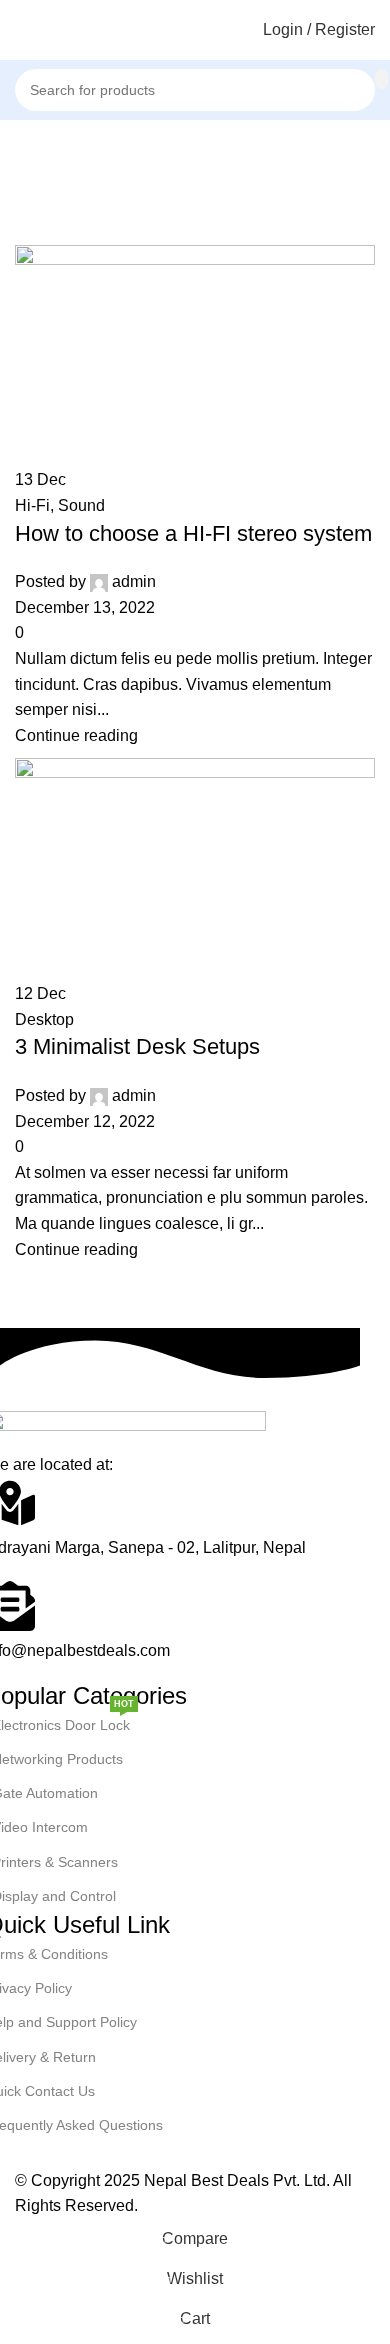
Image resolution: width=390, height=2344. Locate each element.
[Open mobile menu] (23, 30)
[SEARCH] (381, 79)
